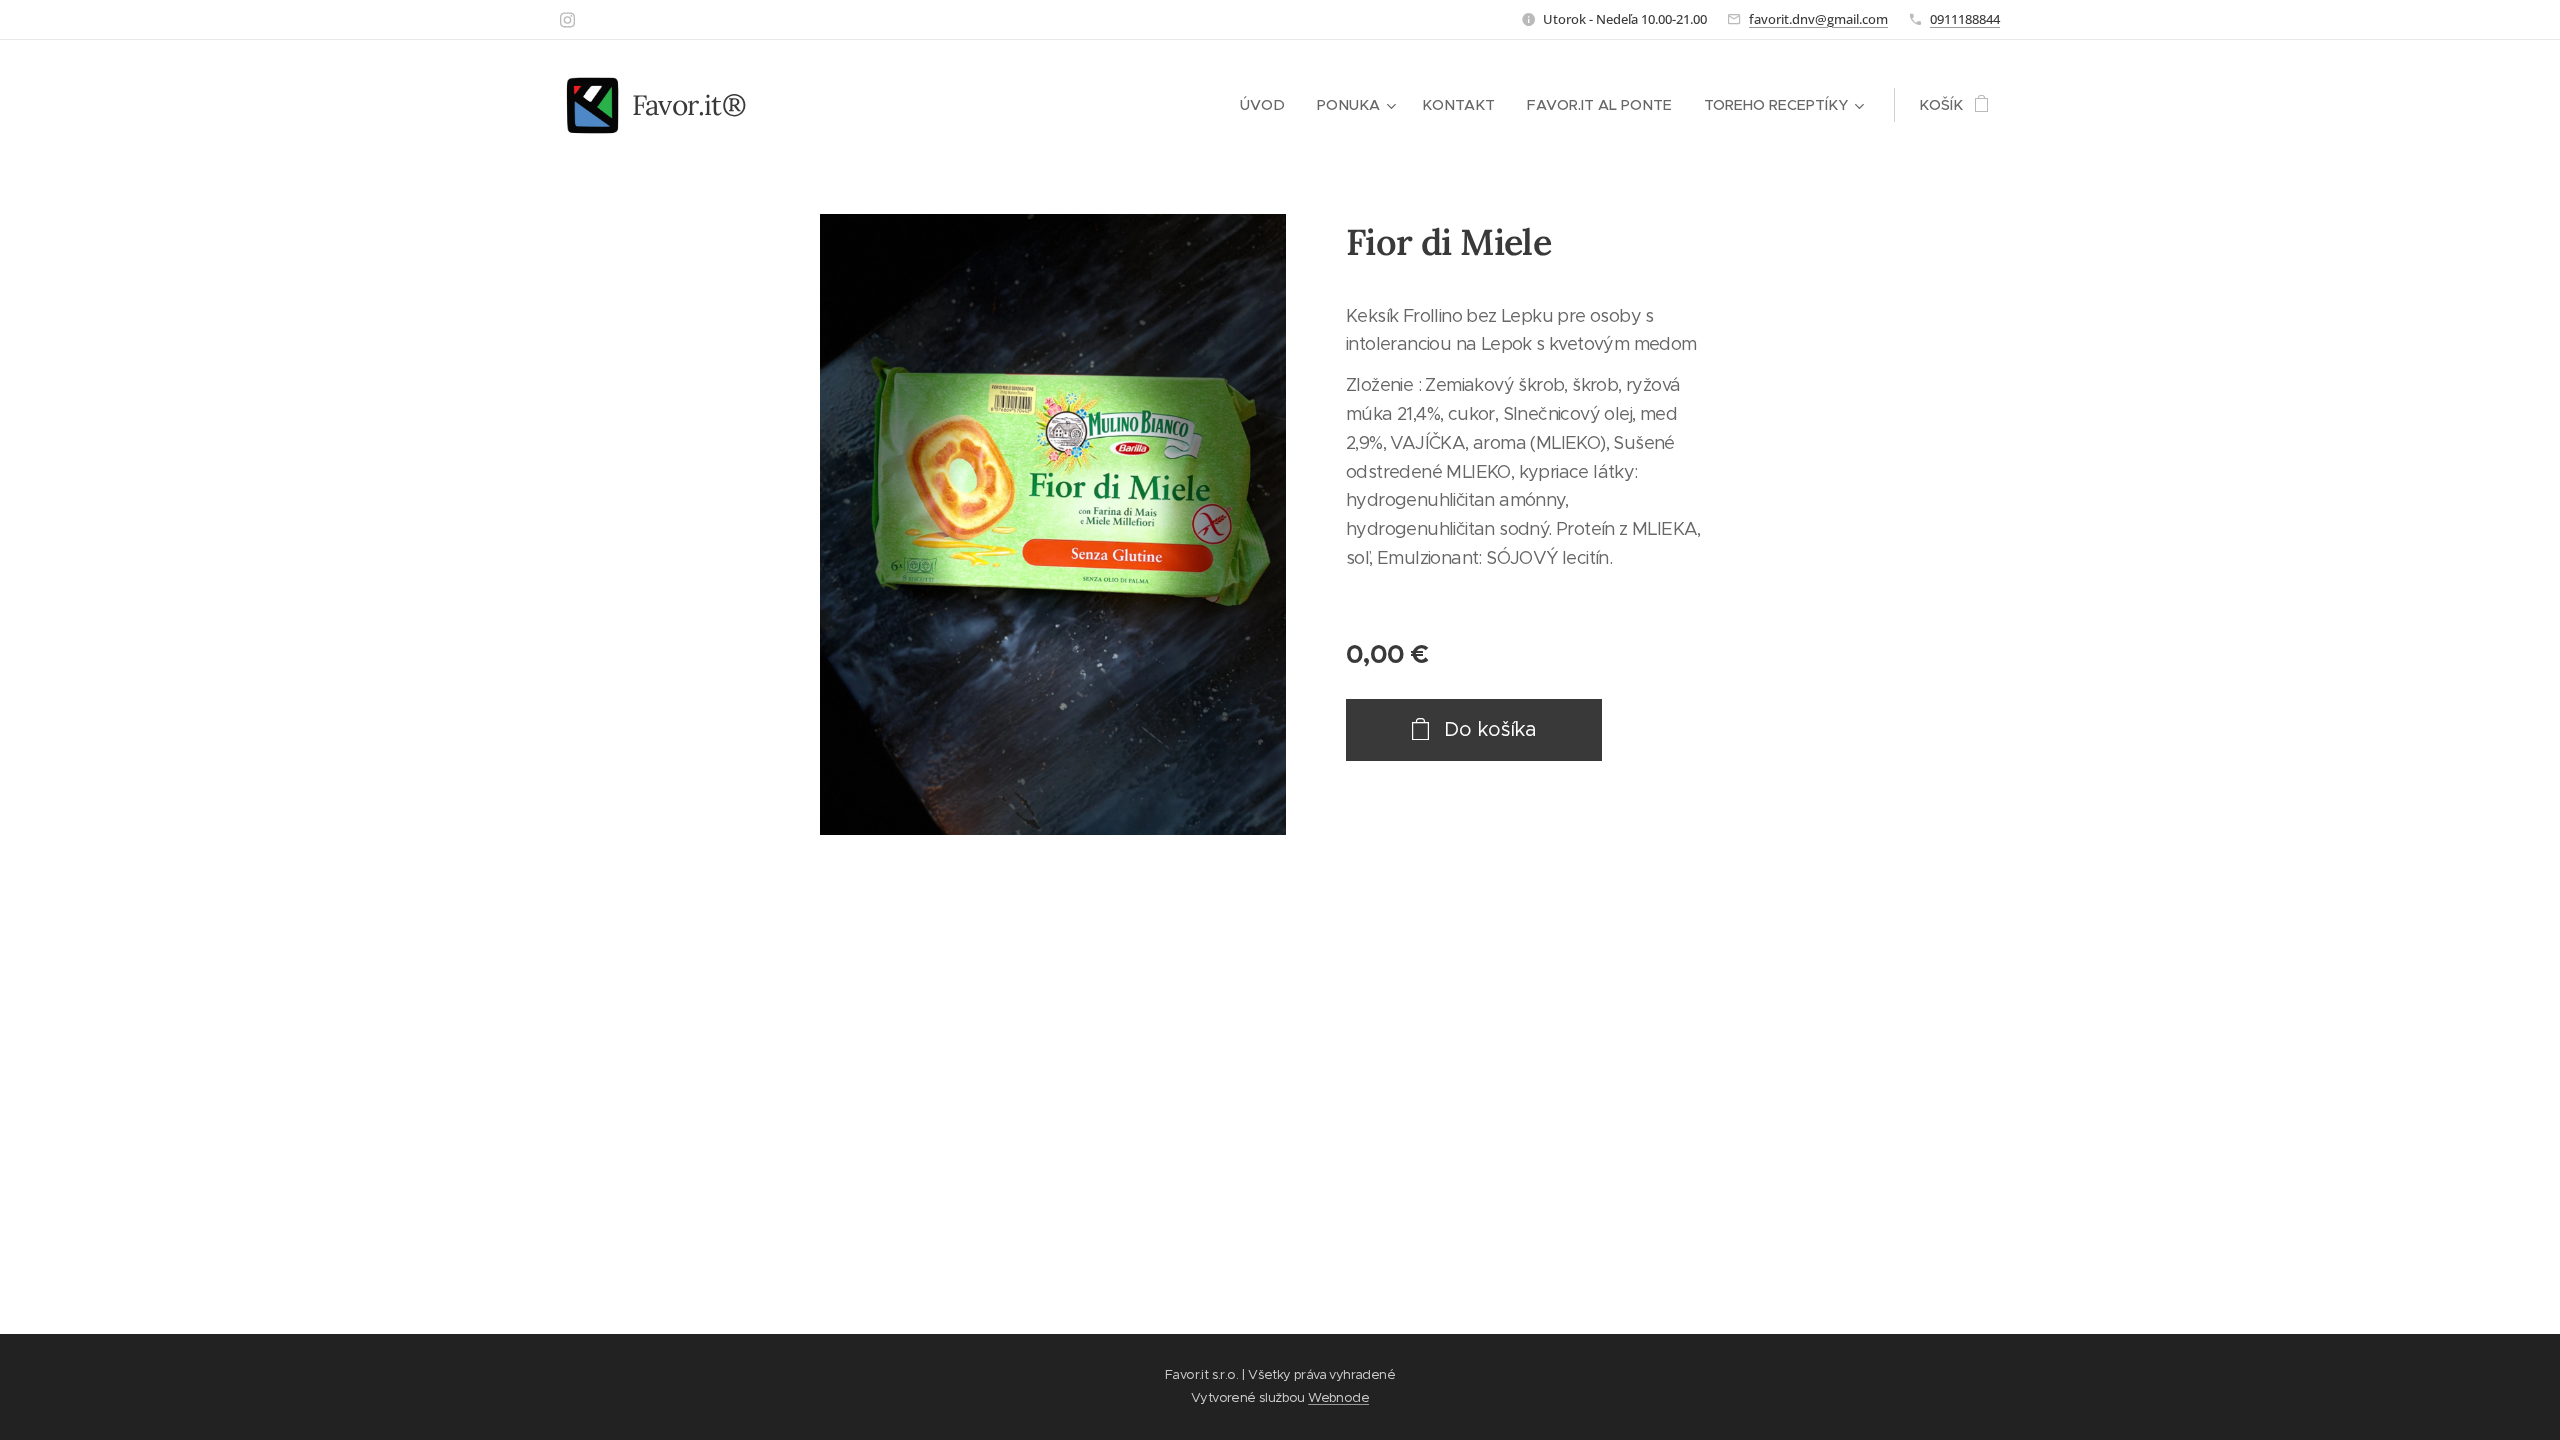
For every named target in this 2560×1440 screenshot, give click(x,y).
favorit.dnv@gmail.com (1818, 19)
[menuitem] (1268, 105)
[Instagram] (567, 20)
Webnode (1338, 1397)
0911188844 (1965, 19)
